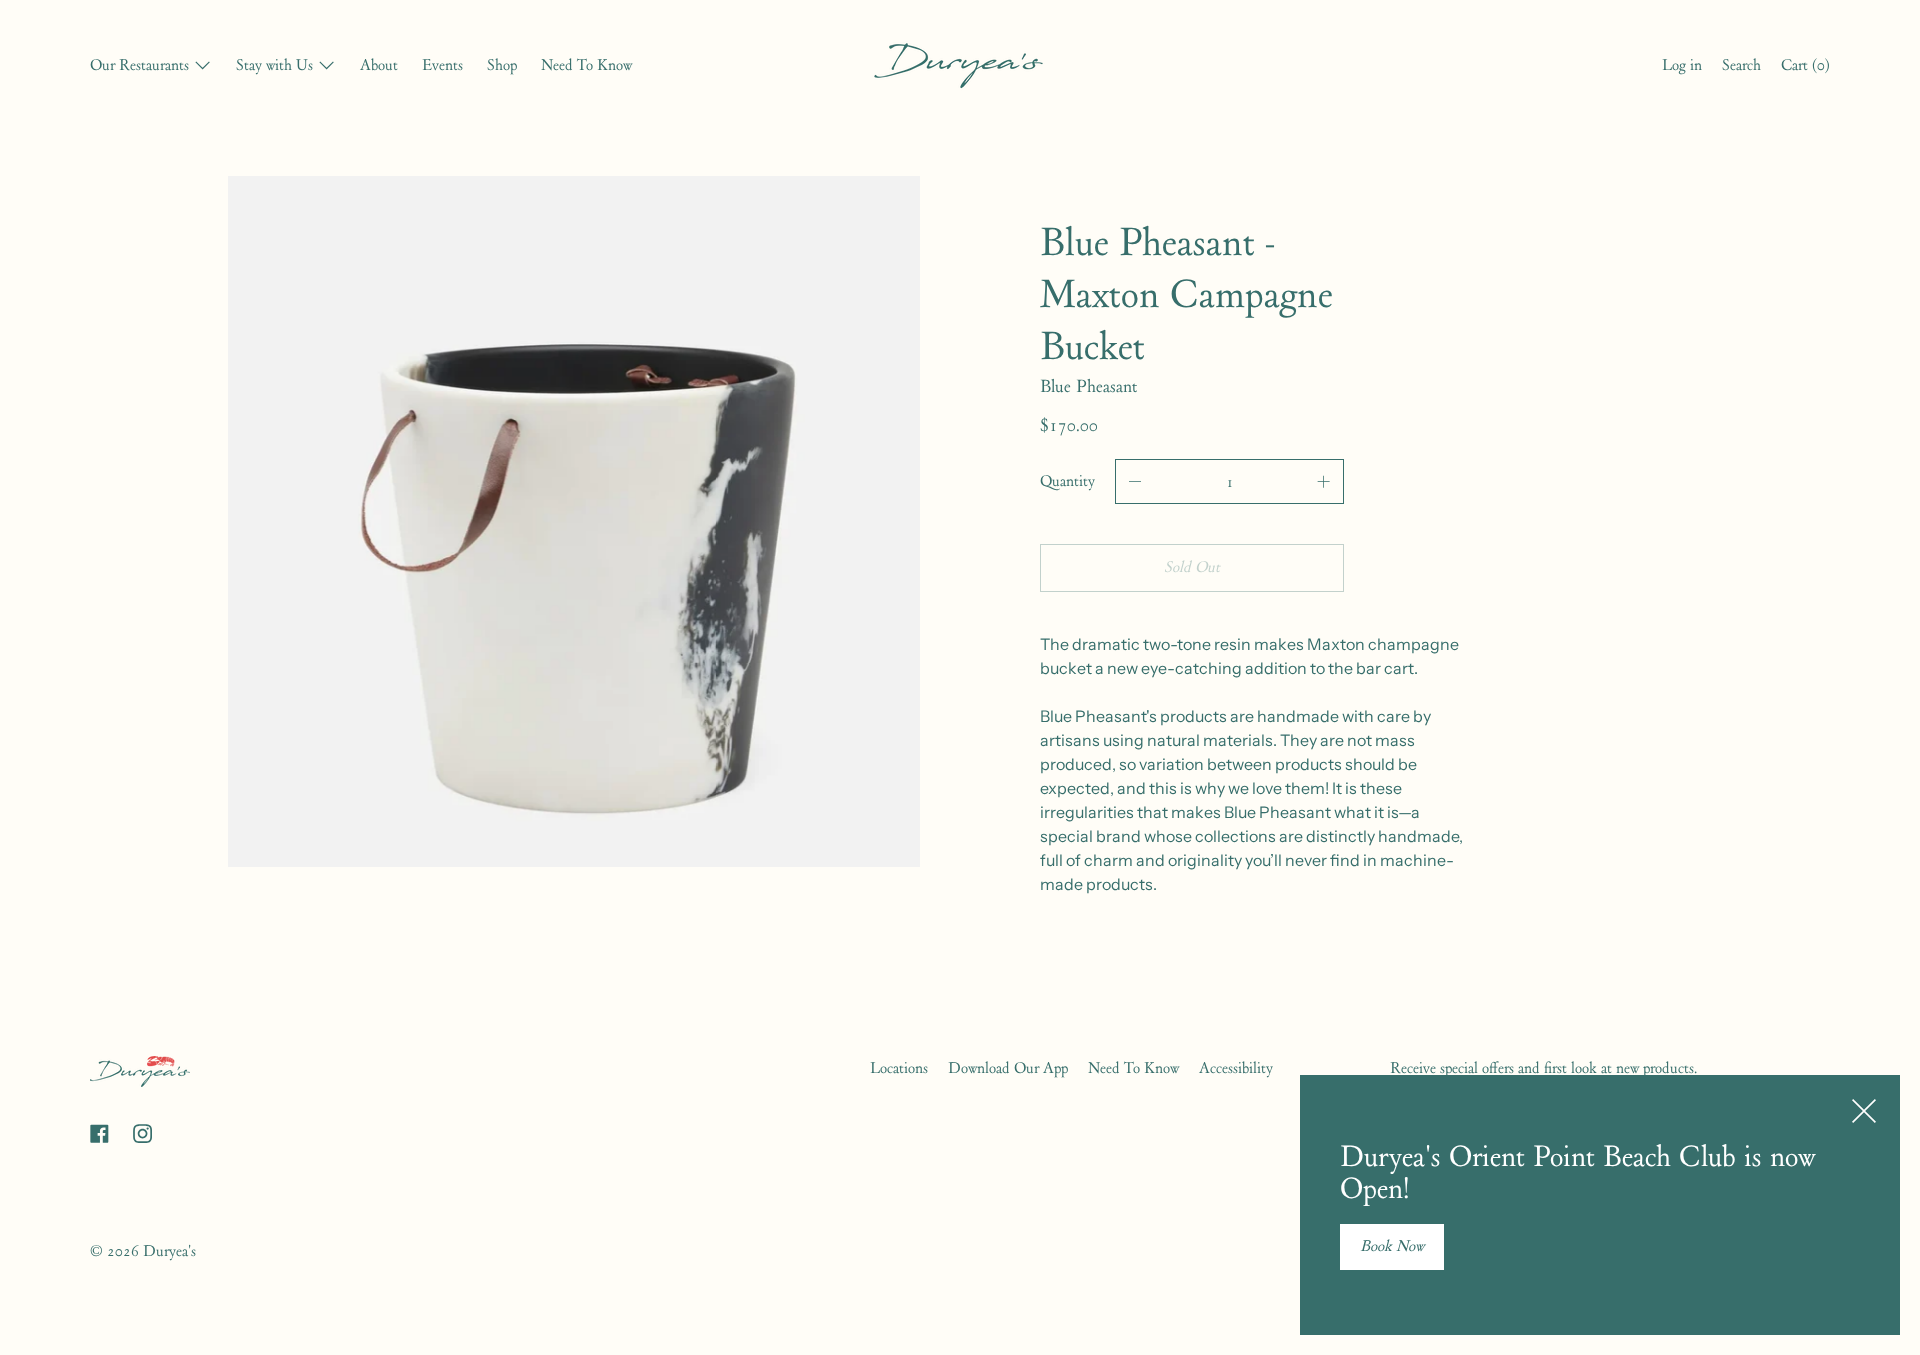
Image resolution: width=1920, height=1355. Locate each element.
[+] (1324, 481)
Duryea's (169, 1251)
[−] (1135, 481)
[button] (1741, 68)
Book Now (1392, 1246)
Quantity (1067, 481)
